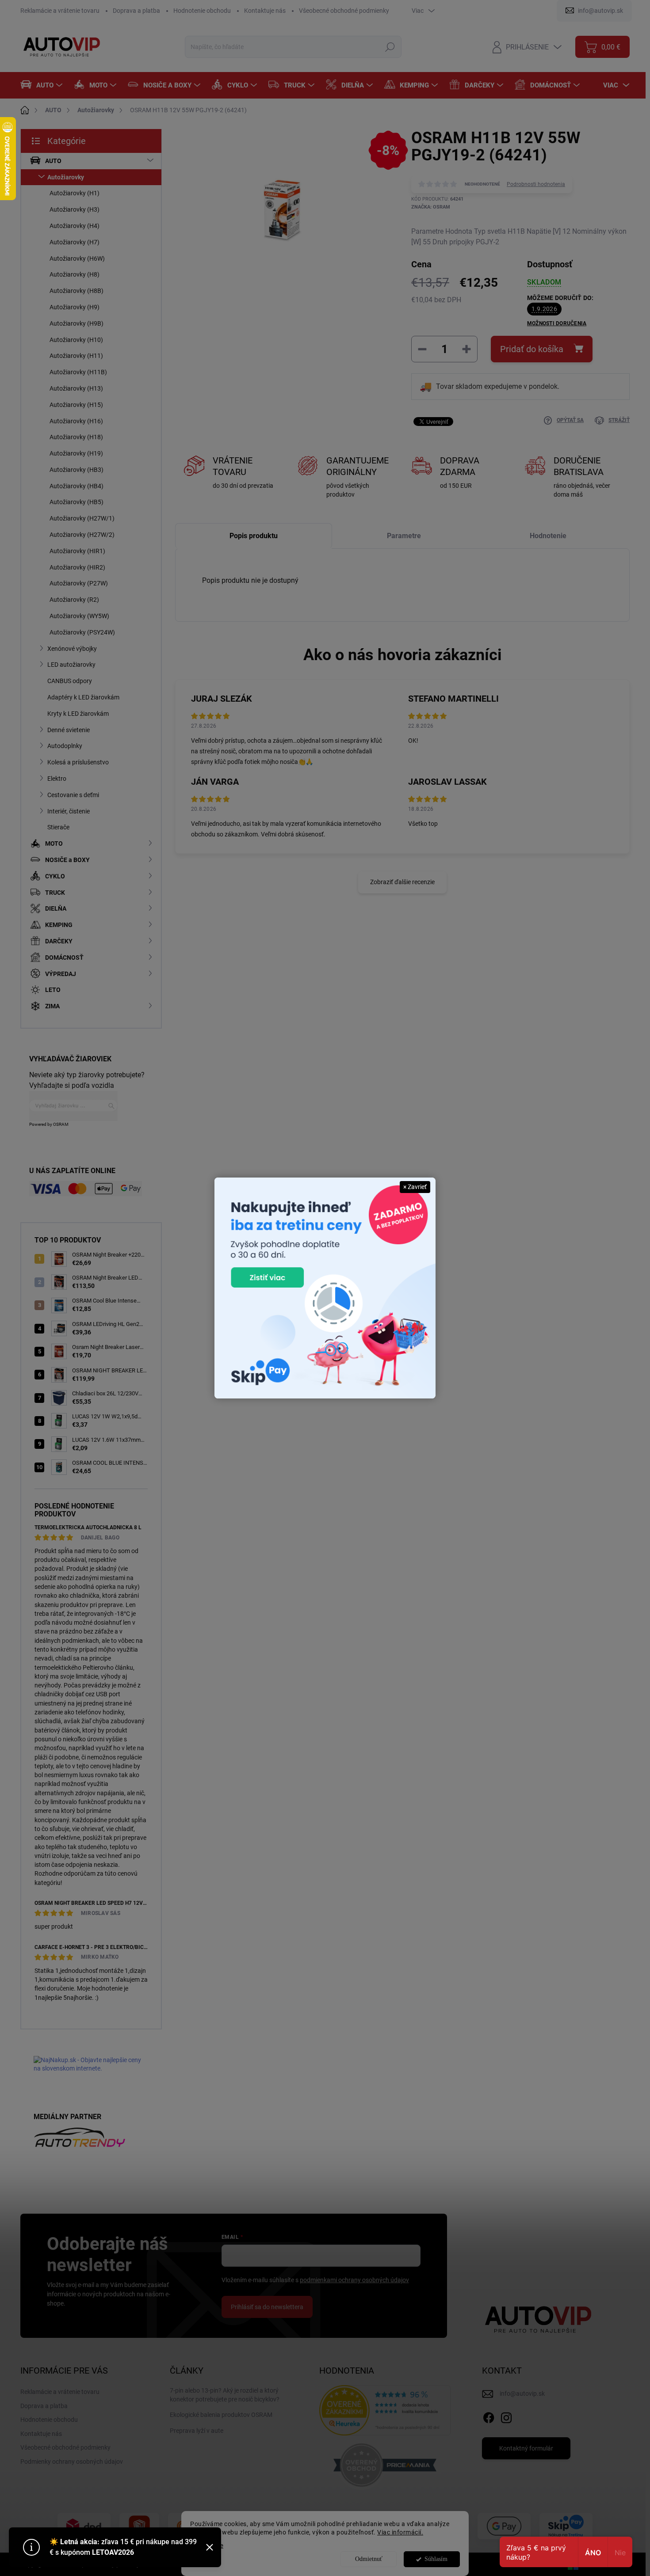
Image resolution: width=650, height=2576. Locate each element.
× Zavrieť (415, 1187)
